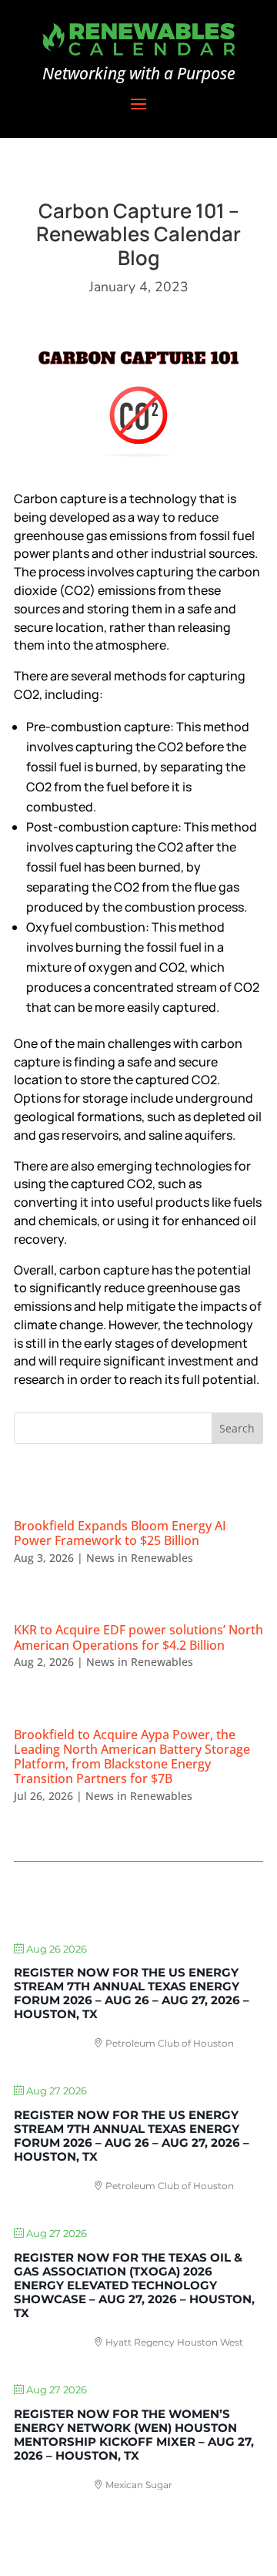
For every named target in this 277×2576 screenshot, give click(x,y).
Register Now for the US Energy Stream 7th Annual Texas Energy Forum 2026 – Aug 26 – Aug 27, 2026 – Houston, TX (132, 1993)
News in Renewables (140, 1558)
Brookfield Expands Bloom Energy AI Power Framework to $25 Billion (120, 1533)
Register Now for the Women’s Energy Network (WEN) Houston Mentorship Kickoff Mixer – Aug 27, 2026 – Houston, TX (134, 2435)
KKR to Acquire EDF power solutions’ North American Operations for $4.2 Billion (138, 1637)
